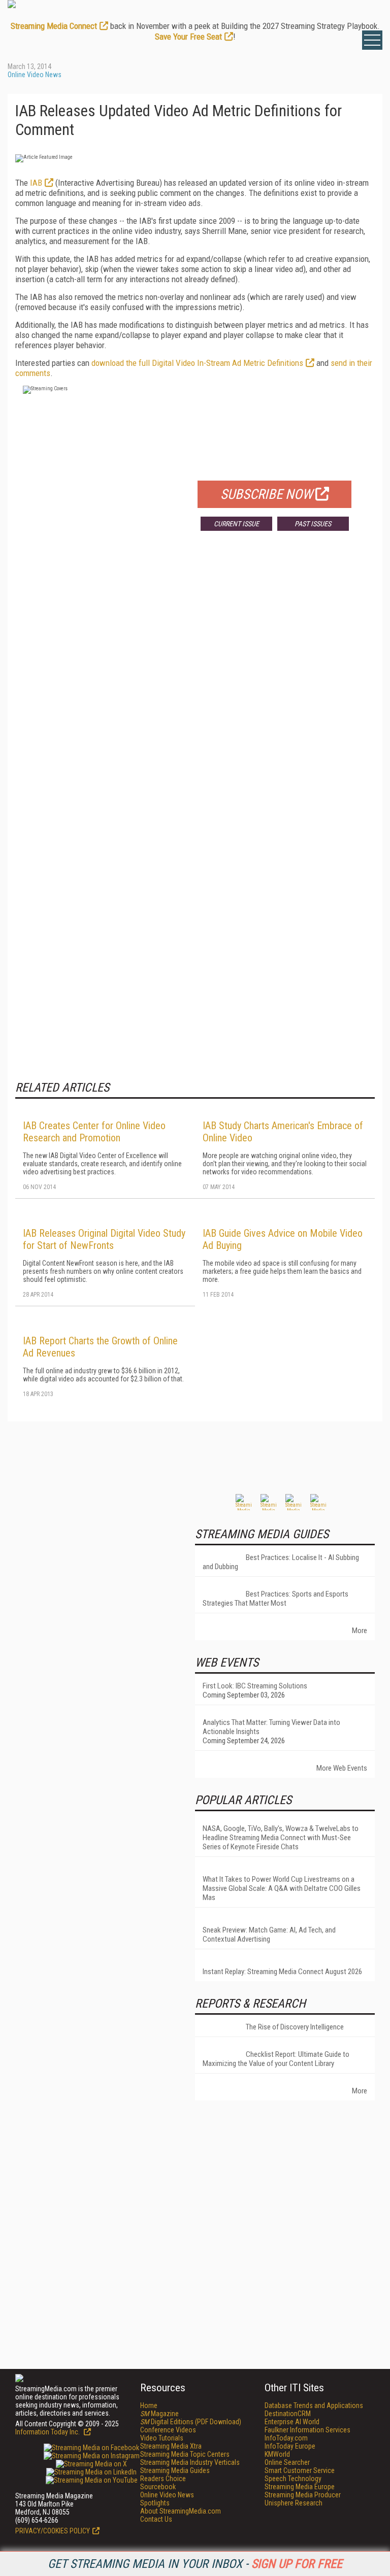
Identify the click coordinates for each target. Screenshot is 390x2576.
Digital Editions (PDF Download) (191, 2422)
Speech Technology (293, 2479)
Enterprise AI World (292, 2422)
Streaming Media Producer (303, 2495)
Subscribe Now (267, 494)
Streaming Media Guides (175, 2470)
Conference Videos (168, 2430)
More (360, 1631)
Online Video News (35, 75)
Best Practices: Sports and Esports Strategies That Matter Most (275, 1599)
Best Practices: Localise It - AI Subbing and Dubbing (281, 1562)
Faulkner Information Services (307, 2430)
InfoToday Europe (290, 2446)
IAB (36, 183)
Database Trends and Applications (314, 2405)
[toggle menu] (372, 40)
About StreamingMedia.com (181, 2511)
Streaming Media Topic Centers (185, 2454)
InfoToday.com (286, 2438)
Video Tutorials (162, 2438)
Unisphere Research (294, 2503)
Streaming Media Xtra (171, 2446)
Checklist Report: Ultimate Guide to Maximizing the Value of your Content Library (276, 2059)
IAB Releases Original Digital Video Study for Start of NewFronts (104, 1239)
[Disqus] (195, 689)
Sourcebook (158, 2487)
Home (149, 2405)
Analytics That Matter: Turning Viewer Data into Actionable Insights (271, 1727)
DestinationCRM (288, 2414)
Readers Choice (163, 2479)
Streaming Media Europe (300, 2487)
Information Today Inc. (48, 2432)
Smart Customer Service (300, 2470)
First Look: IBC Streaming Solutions (255, 1686)
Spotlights (155, 2503)
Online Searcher (287, 2462)
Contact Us (156, 2519)
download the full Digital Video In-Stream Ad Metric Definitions (197, 363)
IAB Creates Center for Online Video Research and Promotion (94, 1132)
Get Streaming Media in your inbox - (195, 2564)
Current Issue (236, 524)
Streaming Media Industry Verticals (190, 2462)
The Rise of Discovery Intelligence (295, 2027)
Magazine (159, 2414)
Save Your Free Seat (188, 37)
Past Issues (313, 524)
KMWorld (277, 2454)
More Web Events (342, 1768)
